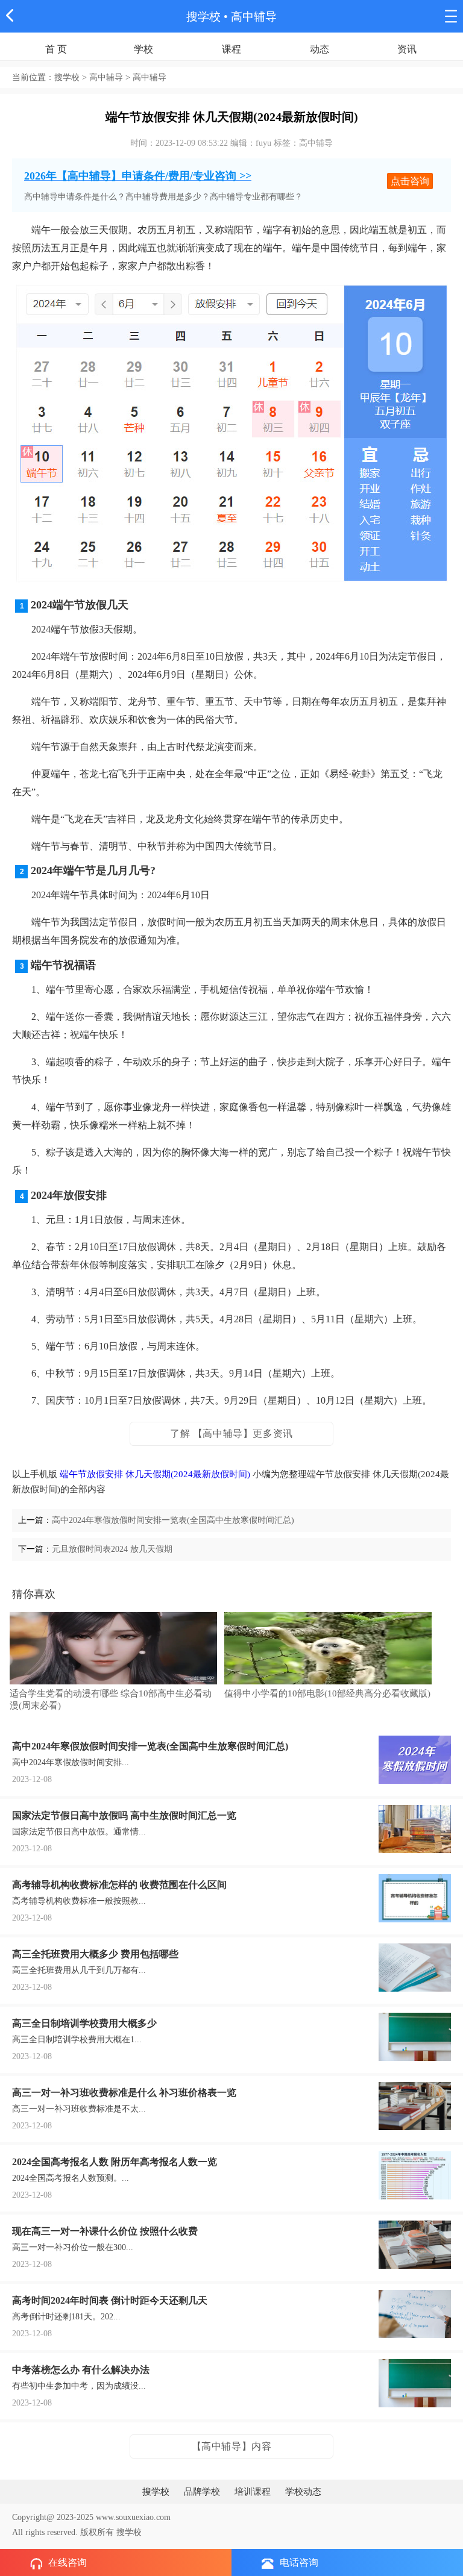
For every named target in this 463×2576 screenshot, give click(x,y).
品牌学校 (202, 2492)
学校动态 (303, 2492)
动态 (320, 49)
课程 (231, 49)
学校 (143, 49)
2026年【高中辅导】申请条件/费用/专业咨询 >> (138, 176)
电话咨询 (299, 2562)
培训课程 (253, 2492)
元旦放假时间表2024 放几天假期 (112, 1549)
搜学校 (203, 17)
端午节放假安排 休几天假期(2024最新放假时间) (155, 1474)
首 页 (56, 49)
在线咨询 (68, 2562)
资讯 (407, 49)
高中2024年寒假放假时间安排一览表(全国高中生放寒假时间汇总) (173, 1520)
